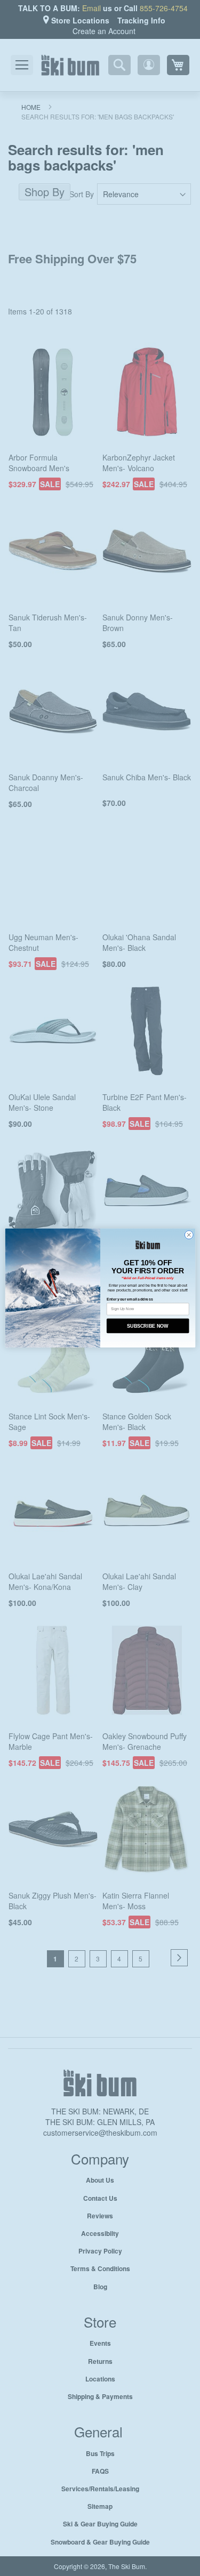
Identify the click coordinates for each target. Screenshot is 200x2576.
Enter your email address (129, 1299)
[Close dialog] (189, 1235)
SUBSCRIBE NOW (148, 1326)
